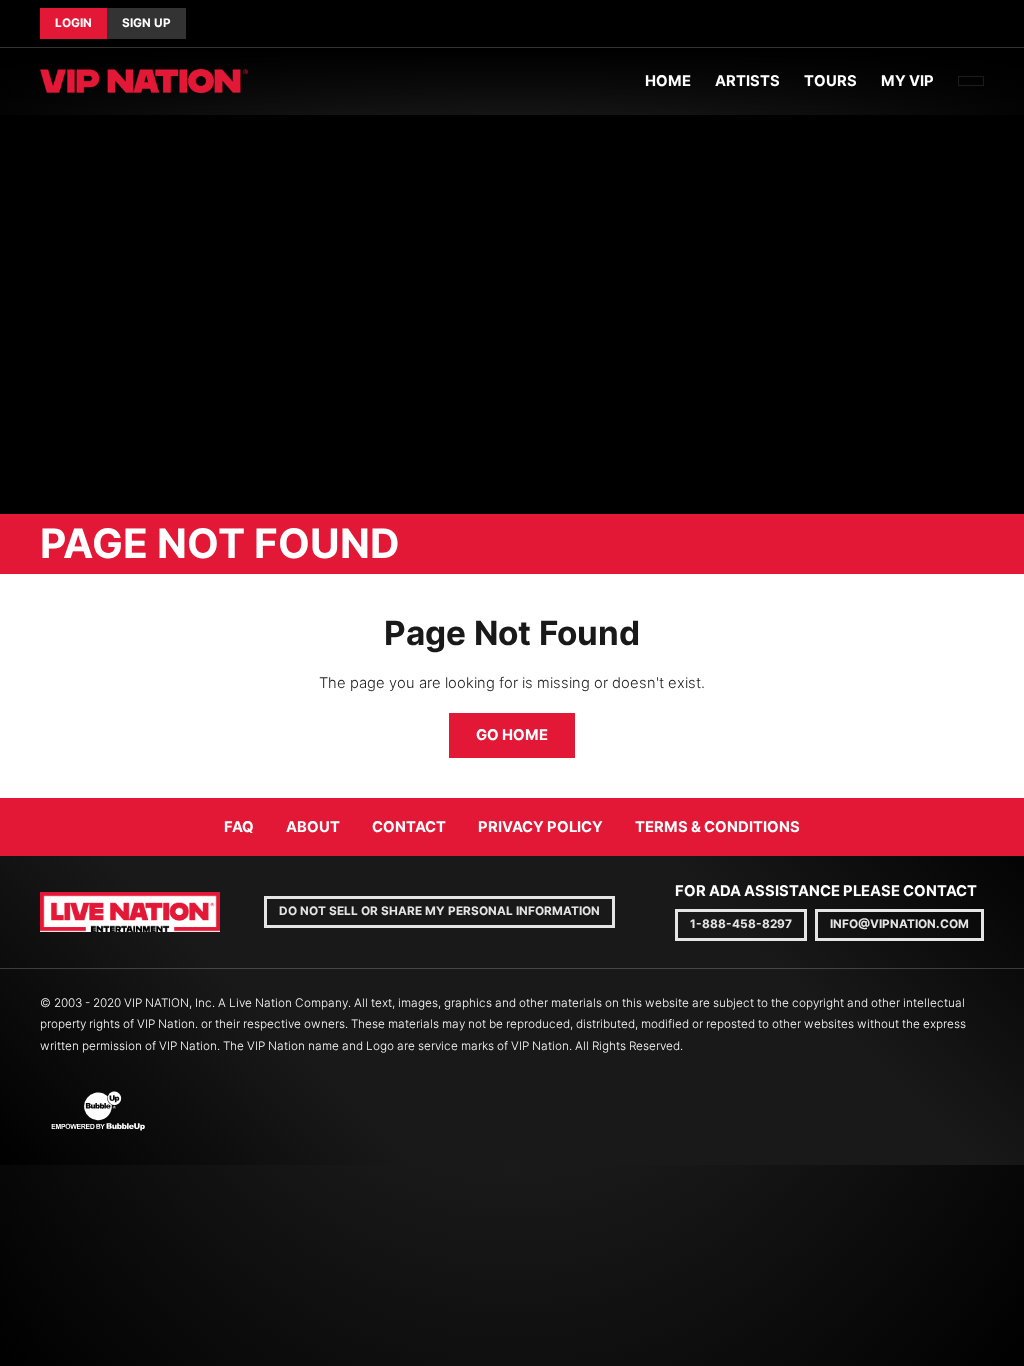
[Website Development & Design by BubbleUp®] (98, 1111)
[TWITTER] (968, 24)
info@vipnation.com (899, 924)
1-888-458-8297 (741, 924)
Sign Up (146, 23)
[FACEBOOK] (952, 24)
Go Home (512, 735)
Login (73, 23)
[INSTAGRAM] (984, 24)
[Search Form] (971, 81)
